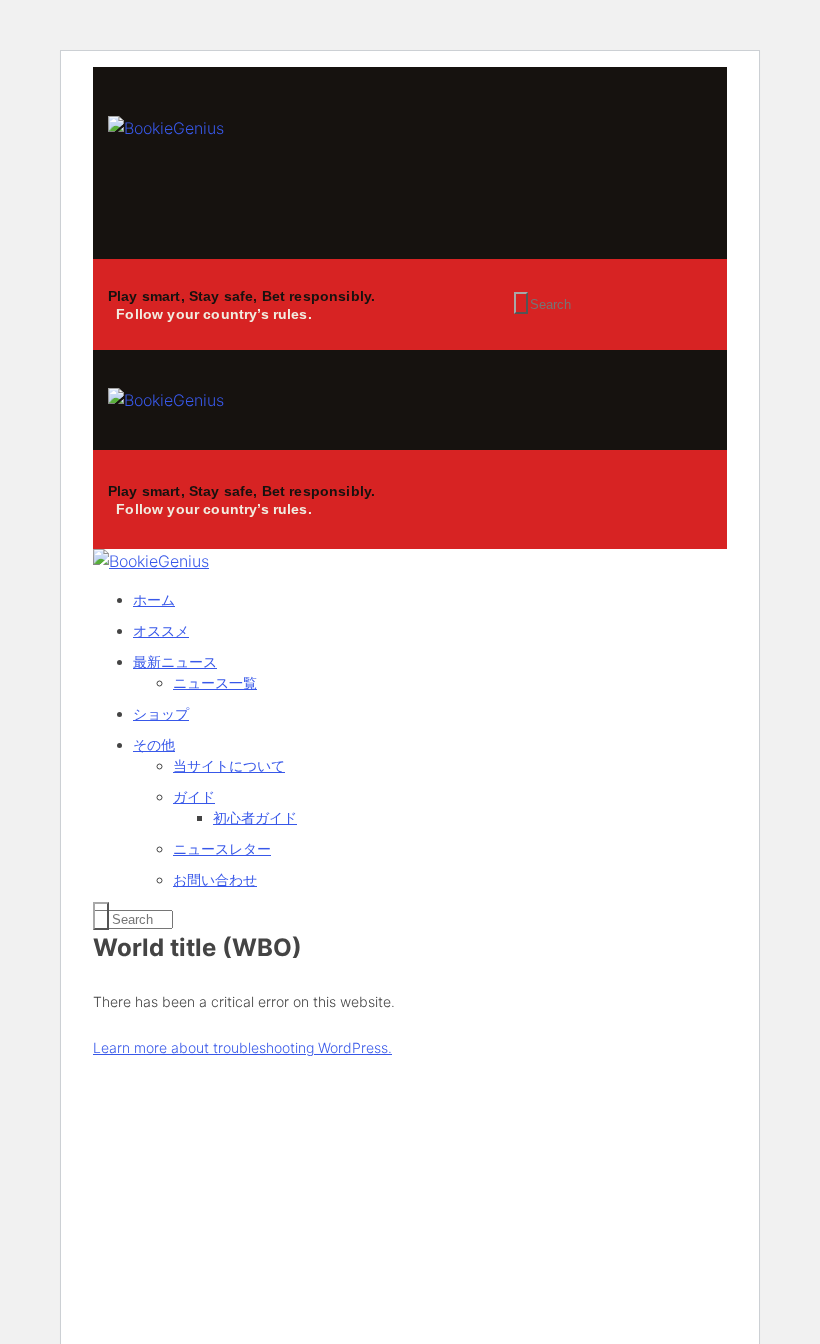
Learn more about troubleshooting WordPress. (242, 1047)
